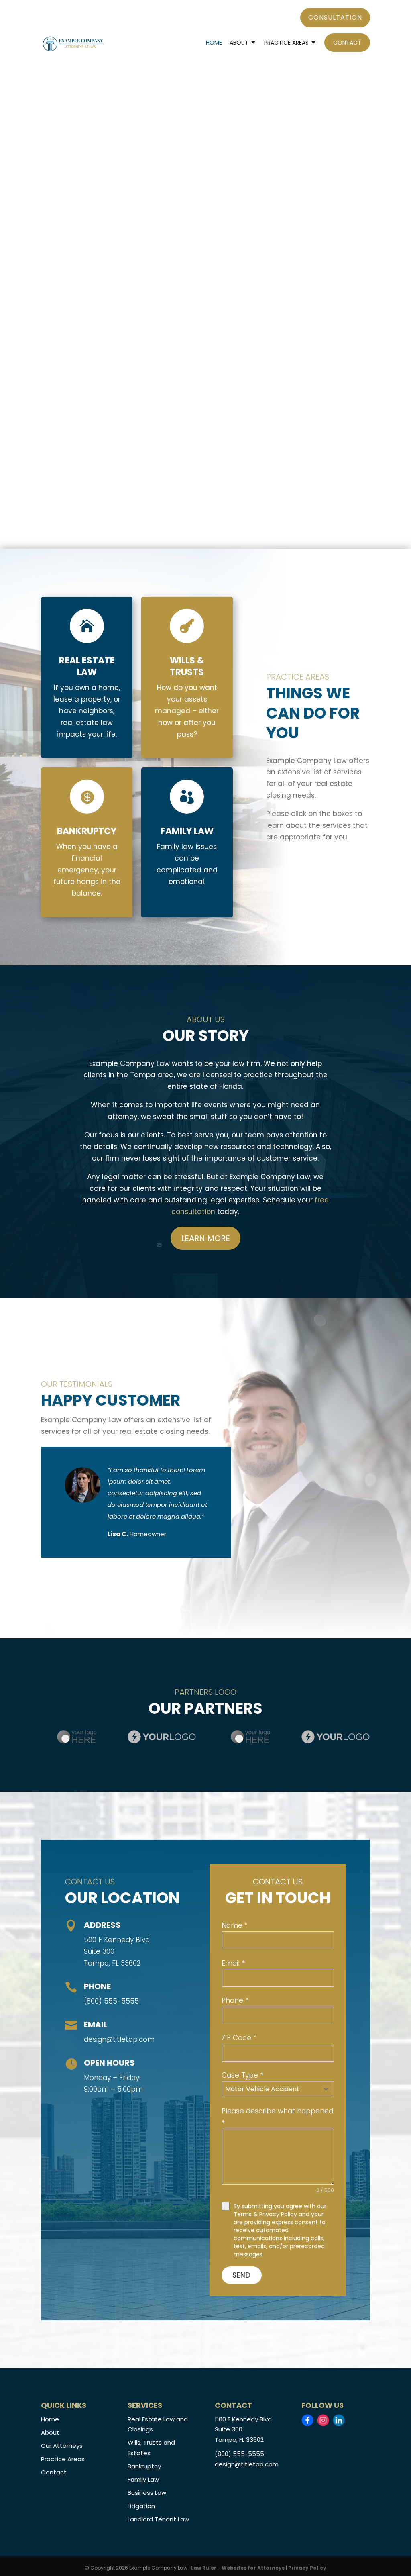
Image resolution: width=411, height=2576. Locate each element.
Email (233, 1963)
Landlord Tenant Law (158, 2519)
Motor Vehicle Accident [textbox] (262, 2089)
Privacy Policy (307, 2568)
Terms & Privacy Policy (265, 2214)
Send (242, 2275)
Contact (347, 43)
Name (235, 1925)
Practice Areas (286, 43)
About (239, 43)
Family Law (143, 2479)
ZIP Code (239, 2038)
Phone (235, 2000)
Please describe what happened (277, 2117)
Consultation (335, 17)
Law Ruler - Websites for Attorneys (238, 2568)
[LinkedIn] (339, 2420)
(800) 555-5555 (111, 2001)
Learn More (205, 1238)
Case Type (242, 2075)
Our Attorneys (62, 2446)
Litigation (141, 2506)
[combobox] (278, 2089)
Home (214, 43)
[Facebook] (307, 2420)
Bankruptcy (144, 2466)
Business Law (147, 2493)
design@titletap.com (119, 2039)
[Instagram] (323, 2420)
